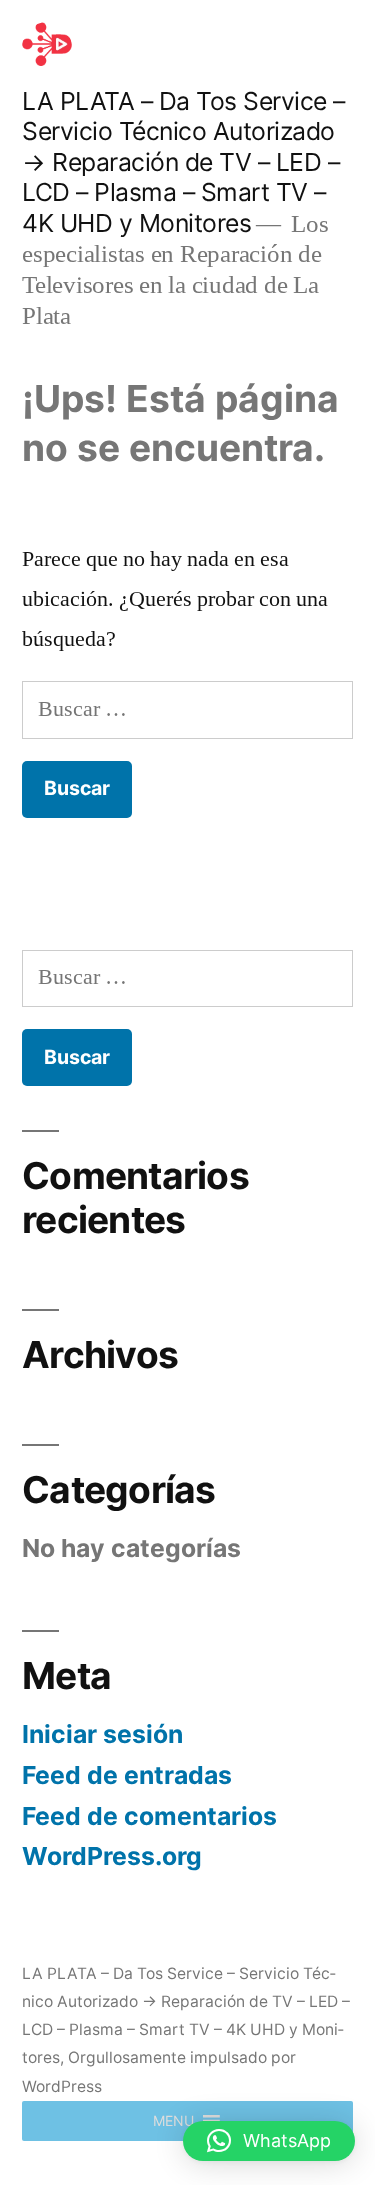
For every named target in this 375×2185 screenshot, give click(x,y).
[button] (173, 2121)
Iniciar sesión (102, 1734)
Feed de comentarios (149, 1816)
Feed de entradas (127, 1775)
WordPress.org (112, 1856)
